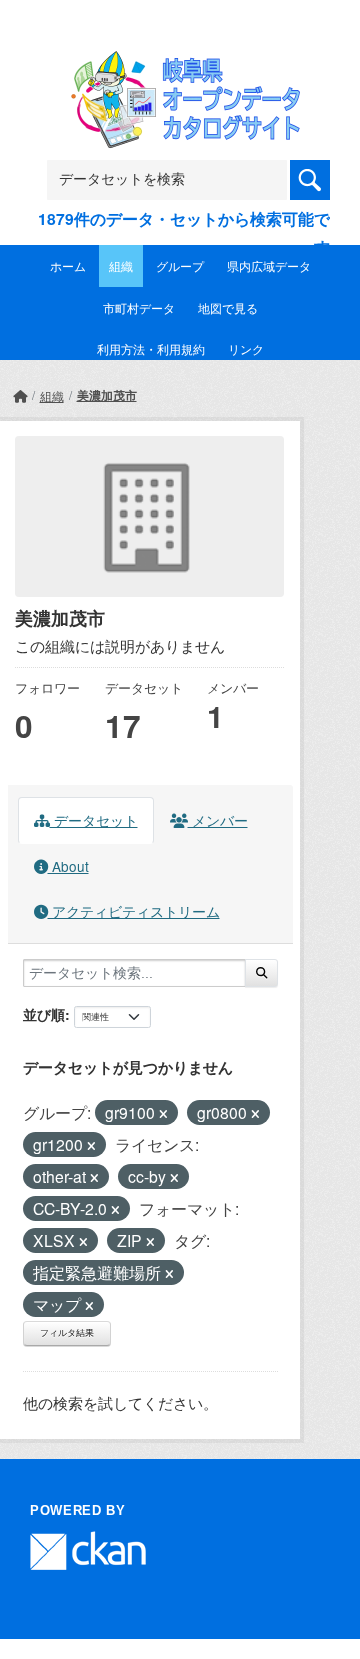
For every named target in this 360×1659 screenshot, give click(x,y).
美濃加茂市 (107, 395)
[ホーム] (20, 395)
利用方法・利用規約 (151, 348)
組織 (121, 265)
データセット (94, 820)
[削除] (163, 1114)
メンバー (218, 820)
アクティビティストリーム (134, 911)
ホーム (68, 265)
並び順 (44, 1014)
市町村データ (139, 307)
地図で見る (228, 307)
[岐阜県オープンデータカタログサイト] (180, 63)
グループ (180, 265)
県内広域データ (269, 265)
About (68, 866)
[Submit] (261, 973)
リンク (246, 348)
